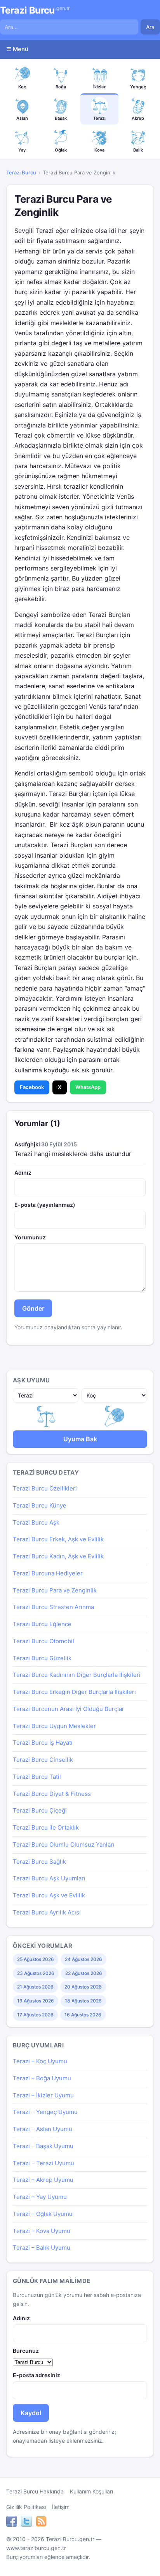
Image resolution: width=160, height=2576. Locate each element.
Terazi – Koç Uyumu (40, 2061)
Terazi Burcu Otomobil (43, 1641)
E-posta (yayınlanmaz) (45, 1205)
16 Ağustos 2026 (83, 2015)
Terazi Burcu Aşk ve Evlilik (49, 1895)
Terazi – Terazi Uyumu (43, 2163)
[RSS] (41, 2523)
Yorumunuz (30, 1237)
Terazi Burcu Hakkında (35, 2491)
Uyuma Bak (80, 1439)
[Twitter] (26, 2523)
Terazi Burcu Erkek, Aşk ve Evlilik (58, 1539)
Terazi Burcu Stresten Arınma (53, 1607)
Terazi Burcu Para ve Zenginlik (55, 1590)
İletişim (61, 2507)
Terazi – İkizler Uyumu (43, 2095)
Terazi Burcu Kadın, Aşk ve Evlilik (58, 1556)
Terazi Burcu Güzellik (42, 1658)
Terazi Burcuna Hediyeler (48, 1573)
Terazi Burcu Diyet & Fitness (52, 1794)
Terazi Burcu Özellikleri (45, 1488)
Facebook (32, 1087)
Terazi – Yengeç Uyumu (45, 2112)
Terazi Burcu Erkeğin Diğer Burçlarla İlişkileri (74, 1692)
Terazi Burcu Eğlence (42, 1624)
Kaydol (31, 2413)
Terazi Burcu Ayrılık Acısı (47, 1912)
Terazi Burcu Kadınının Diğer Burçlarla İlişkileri (77, 1675)
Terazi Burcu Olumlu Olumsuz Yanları (64, 1845)
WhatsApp (88, 1087)
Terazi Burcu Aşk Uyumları (49, 1878)
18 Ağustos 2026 (83, 2001)
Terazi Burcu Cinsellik (43, 1760)
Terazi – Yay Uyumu (40, 2197)
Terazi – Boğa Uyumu (42, 2078)
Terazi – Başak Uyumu (43, 2146)
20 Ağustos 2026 (83, 1987)
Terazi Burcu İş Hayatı (43, 1743)
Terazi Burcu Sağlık (39, 1862)
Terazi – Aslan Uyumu (43, 2129)
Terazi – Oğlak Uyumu (43, 2214)
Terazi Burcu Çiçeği (40, 1810)
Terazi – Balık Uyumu (42, 2248)
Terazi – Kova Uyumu (42, 2231)
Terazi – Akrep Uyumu (43, 2180)
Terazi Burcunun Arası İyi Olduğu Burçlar (69, 1709)
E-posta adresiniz (37, 2375)
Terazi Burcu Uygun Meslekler (54, 1726)
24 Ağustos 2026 (83, 1959)
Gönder (33, 1308)
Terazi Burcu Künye (40, 1505)
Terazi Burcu (35, 10)
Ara (150, 27)
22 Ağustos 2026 (84, 1973)
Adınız (23, 1173)
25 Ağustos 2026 (36, 1959)
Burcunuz (26, 2351)
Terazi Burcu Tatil (37, 1777)
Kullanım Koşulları (91, 2491)
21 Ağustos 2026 (35, 1987)
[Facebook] (12, 2523)
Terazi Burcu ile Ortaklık (46, 1827)
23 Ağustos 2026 (36, 1973)
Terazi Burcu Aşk (36, 1522)
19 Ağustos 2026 (36, 2001)
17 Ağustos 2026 (35, 2015)
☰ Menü (17, 49)
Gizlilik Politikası (26, 2507)
